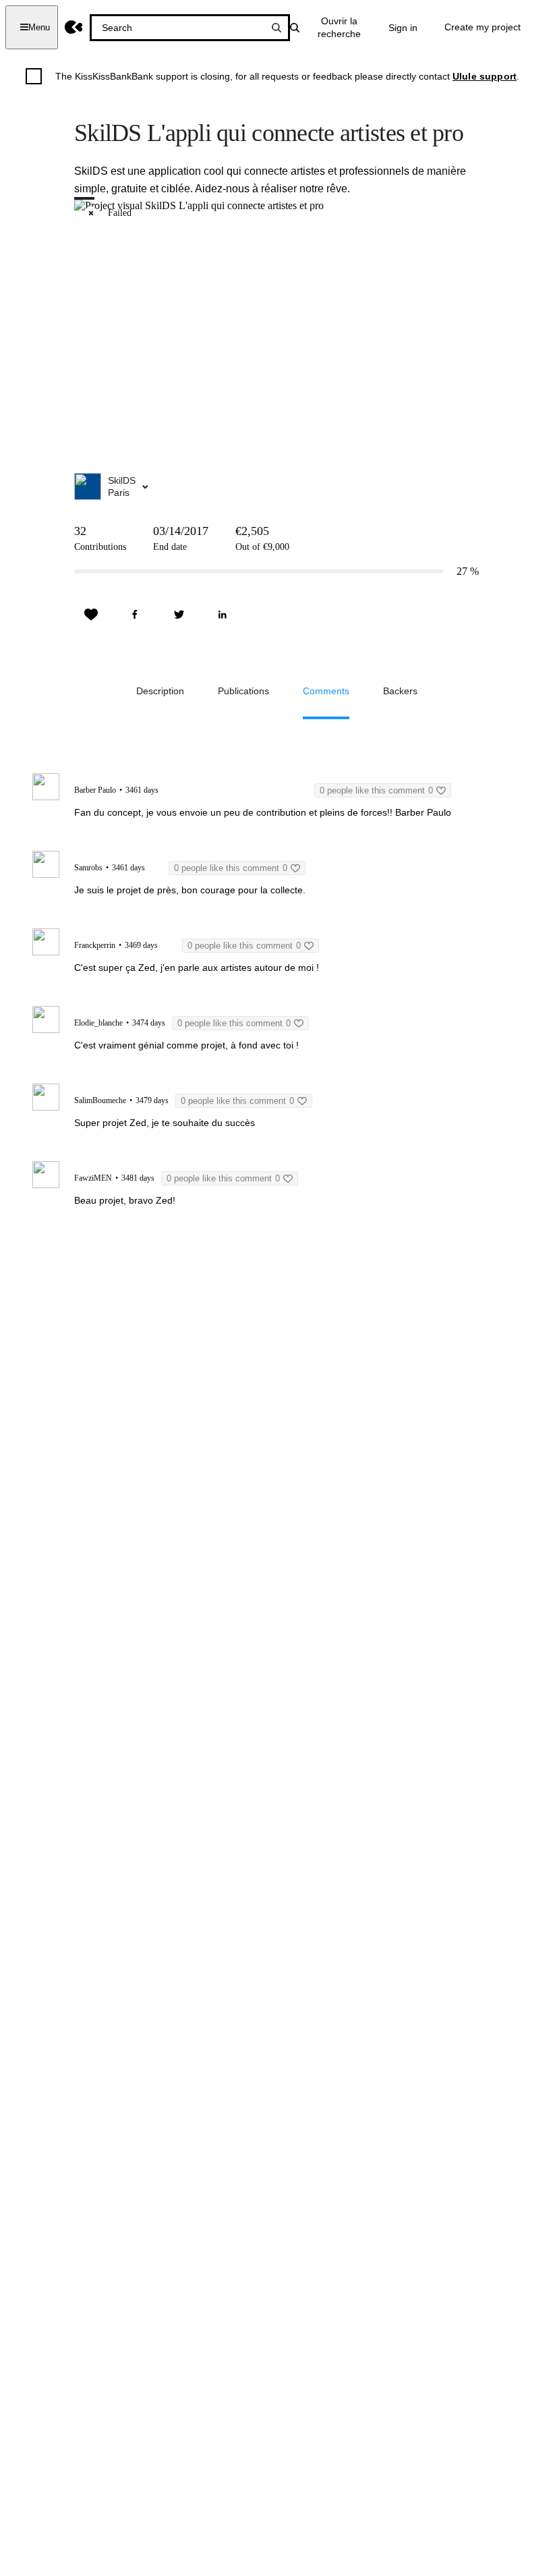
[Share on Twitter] (179, 615)
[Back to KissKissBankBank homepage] (74, 27)
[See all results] (276, 28)
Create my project (483, 27)
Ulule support (485, 76)
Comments (326, 691)
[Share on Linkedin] (223, 615)
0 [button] (376, 790)
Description (160, 691)
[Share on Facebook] (135, 615)
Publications (243, 691)
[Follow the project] (91, 615)
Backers (400, 691)
